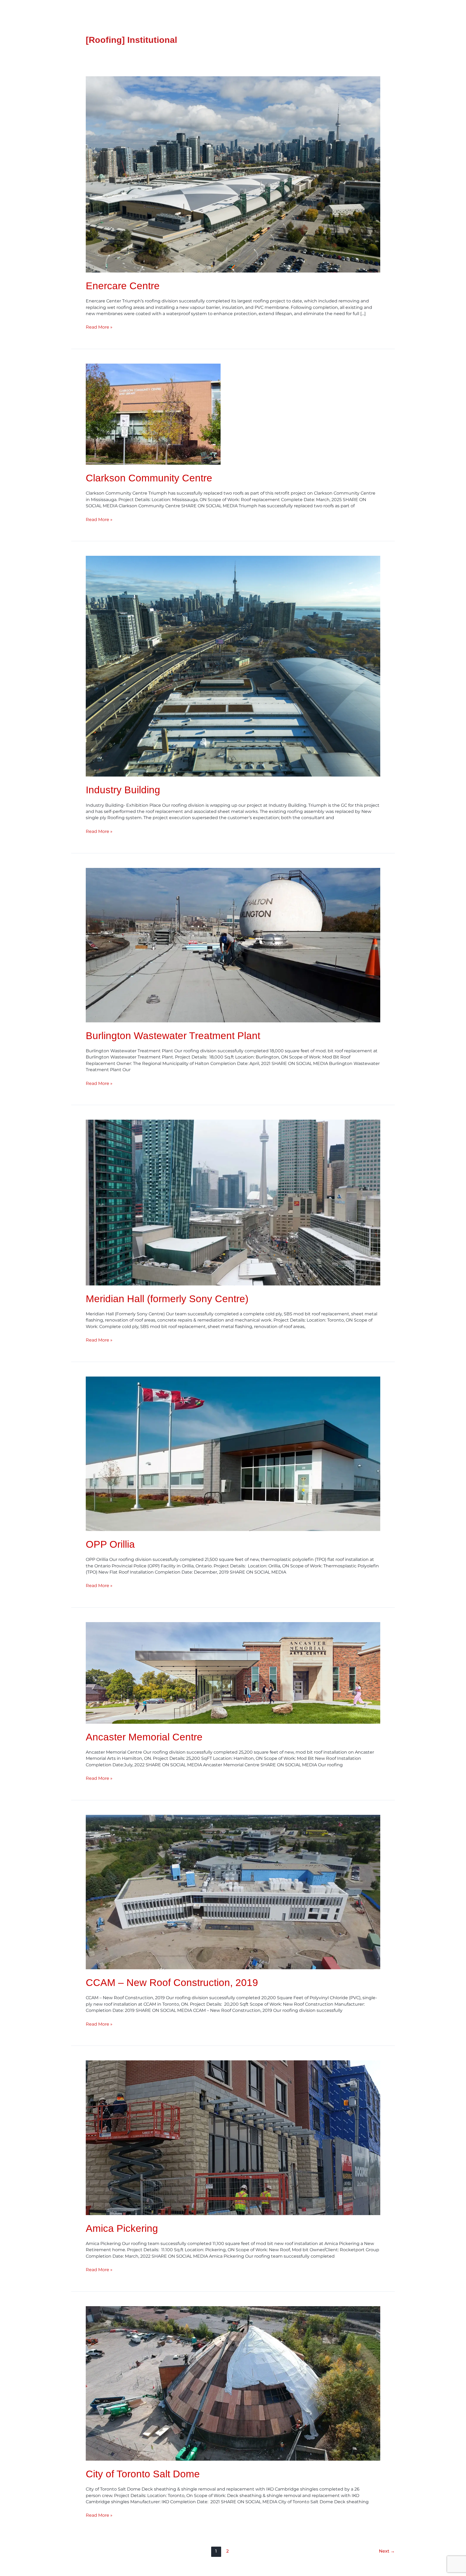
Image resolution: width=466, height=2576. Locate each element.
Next (387, 2551)
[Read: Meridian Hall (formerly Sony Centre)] (233, 1202)
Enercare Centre (123, 286)
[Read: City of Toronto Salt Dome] (233, 2383)
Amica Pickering (122, 2228)
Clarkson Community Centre (149, 478)
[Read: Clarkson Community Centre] (153, 414)
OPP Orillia (110, 1544)
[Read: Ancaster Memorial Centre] (233, 1672)
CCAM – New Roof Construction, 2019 (172, 1983)
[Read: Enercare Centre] (233, 174)
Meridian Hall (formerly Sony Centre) (167, 1299)
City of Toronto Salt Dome (143, 2474)
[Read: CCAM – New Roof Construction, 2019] (233, 1892)
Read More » (99, 327)
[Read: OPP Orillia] (233, 1453)
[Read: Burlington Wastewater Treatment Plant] (233, 945)
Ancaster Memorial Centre (144, 1737)
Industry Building (123, 790)
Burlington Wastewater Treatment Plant (173, 1036)
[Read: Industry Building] (233, 666)
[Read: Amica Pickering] (233, 2137)
